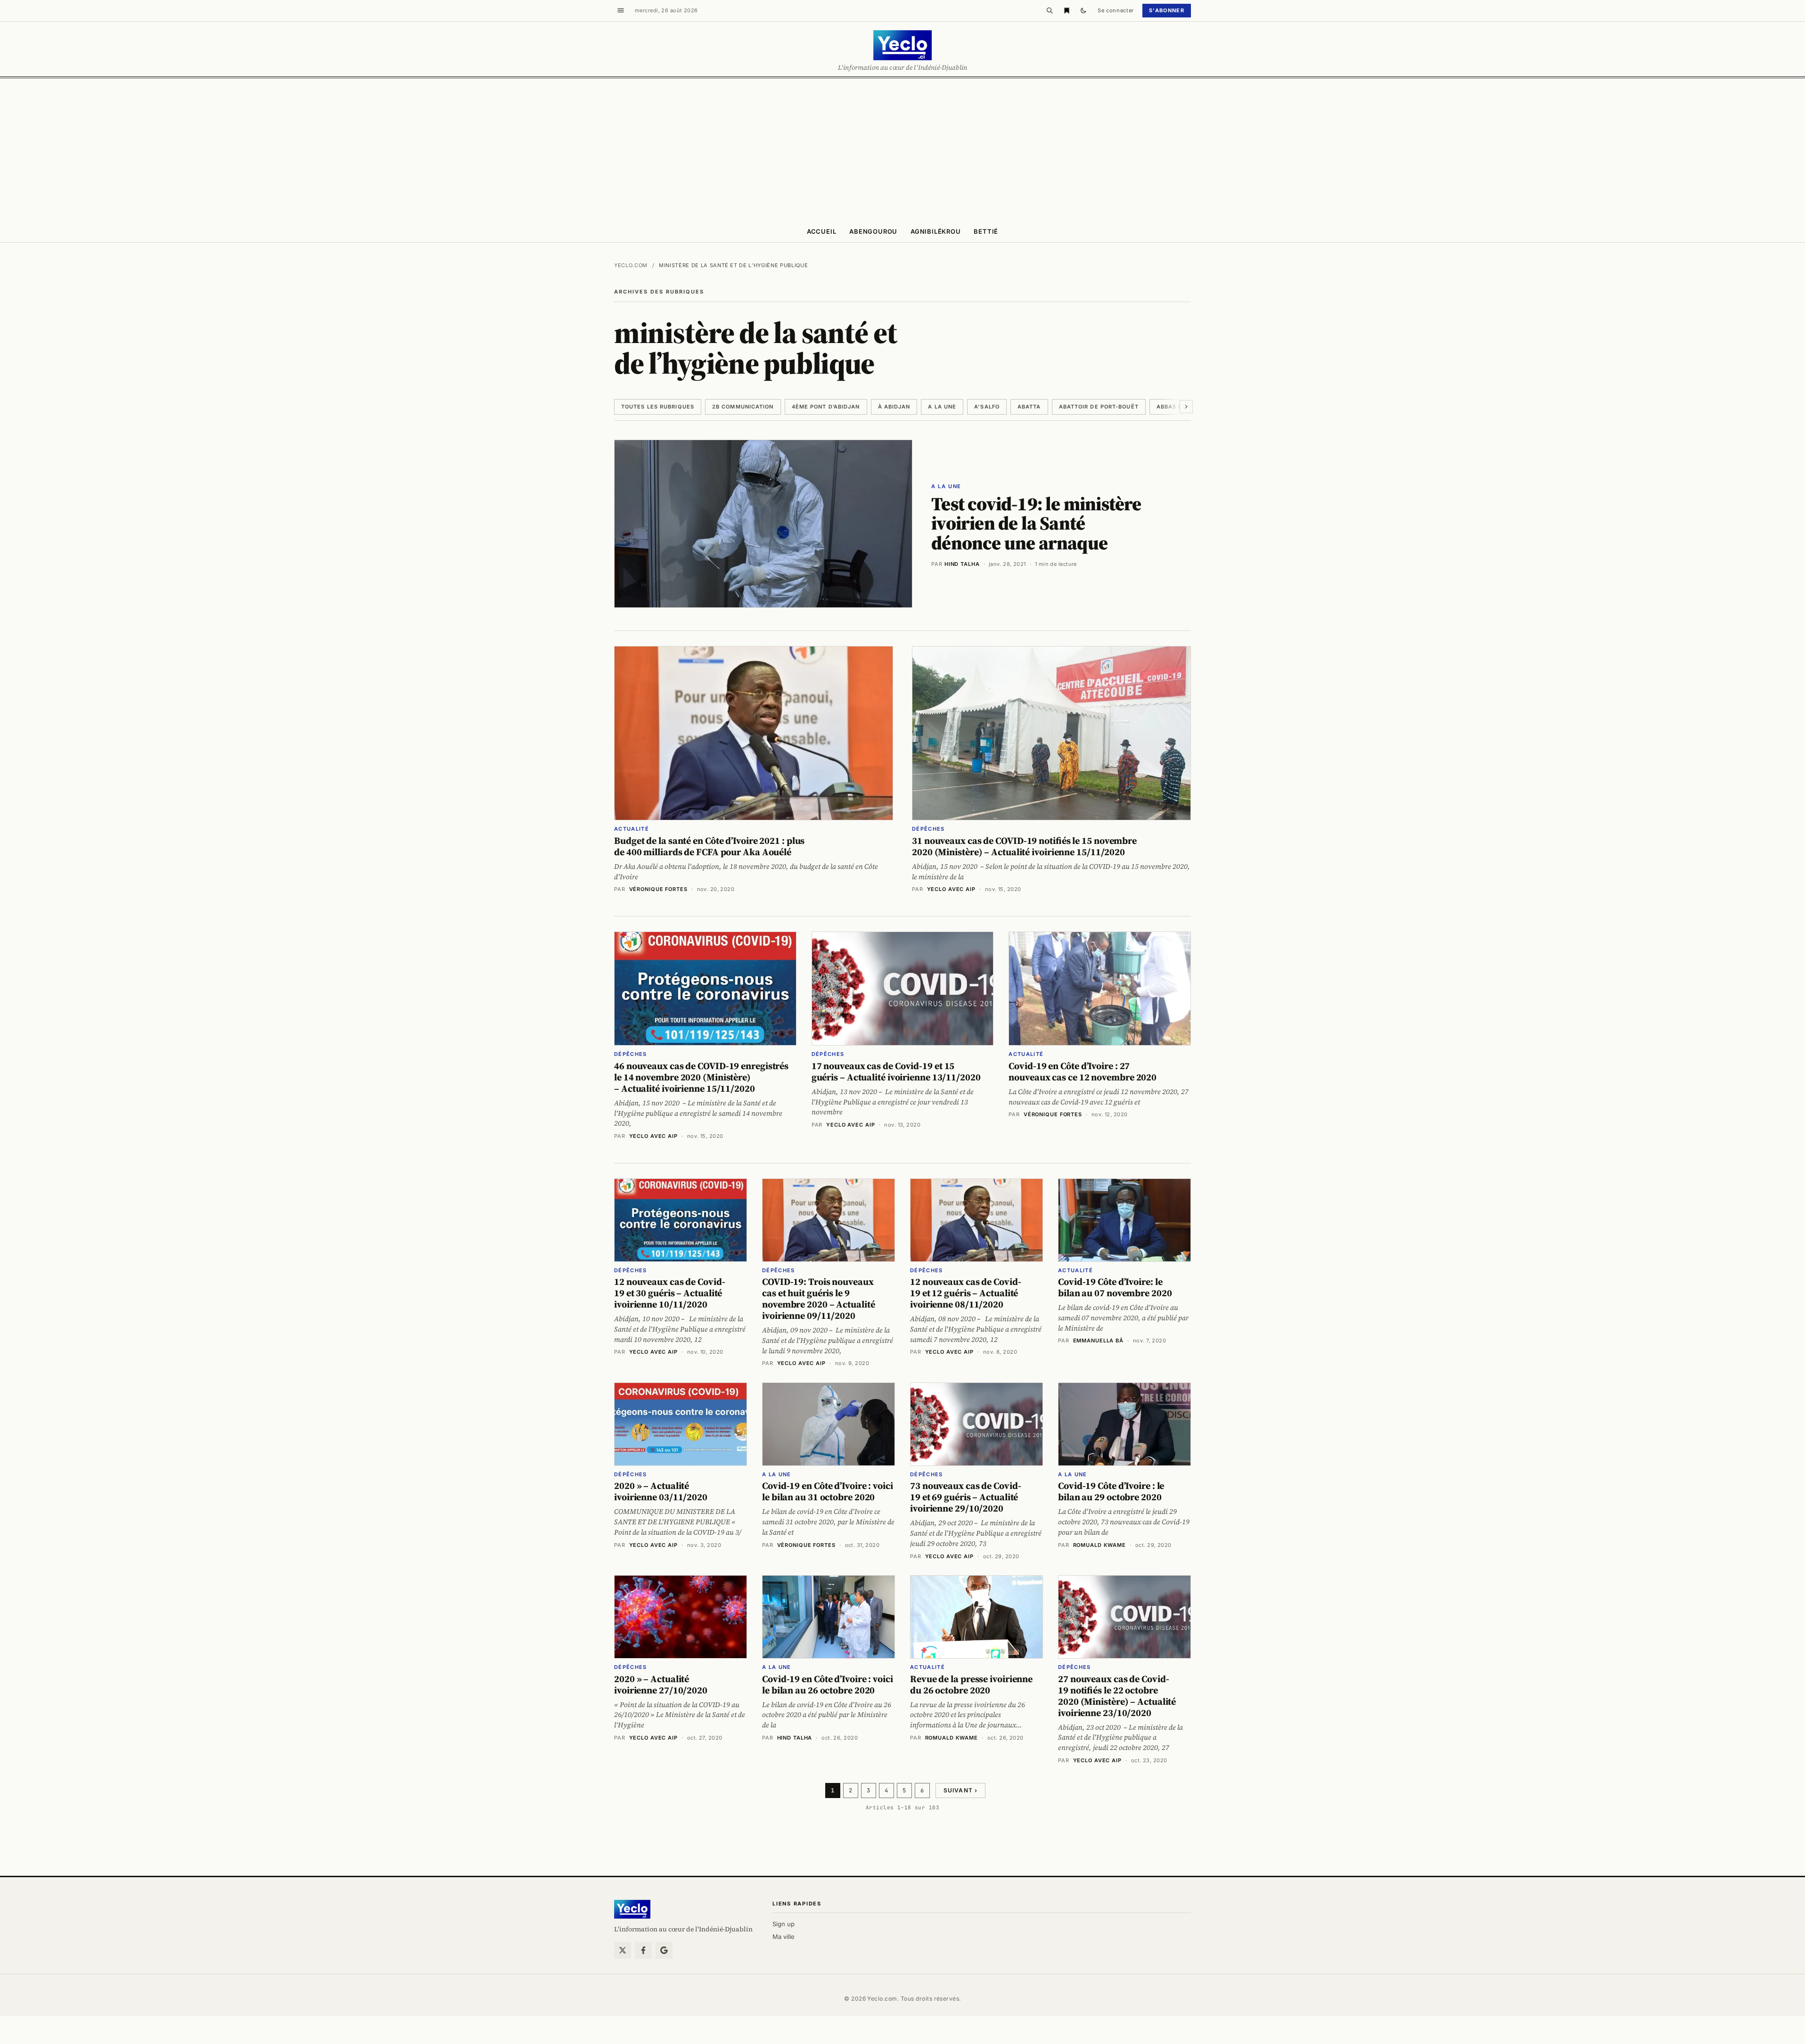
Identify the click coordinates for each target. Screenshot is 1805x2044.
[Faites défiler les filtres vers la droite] (1186, 407)
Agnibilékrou (935, 231)
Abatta (1029, 407)
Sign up (784, 1924)
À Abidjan (894, 407)
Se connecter (1116, 10)
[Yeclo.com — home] (902, 45)
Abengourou (873, 231)
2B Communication (743, 407)
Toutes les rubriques (658, 407)
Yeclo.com (631, 265)
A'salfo (987, 407)
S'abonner (1167, 10)
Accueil (821, 231)
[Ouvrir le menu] (621, 10)
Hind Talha (962, 564)
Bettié (986, 231)
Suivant (961, 1790)
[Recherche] (1050, 10)
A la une (942, 407)
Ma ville (784, 1937)
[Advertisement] (902, 149)
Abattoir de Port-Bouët (1099, 407)
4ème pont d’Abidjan (826, 407)
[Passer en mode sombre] (1083, 10)
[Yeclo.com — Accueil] (632, 1909)
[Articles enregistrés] (1067, 10)
